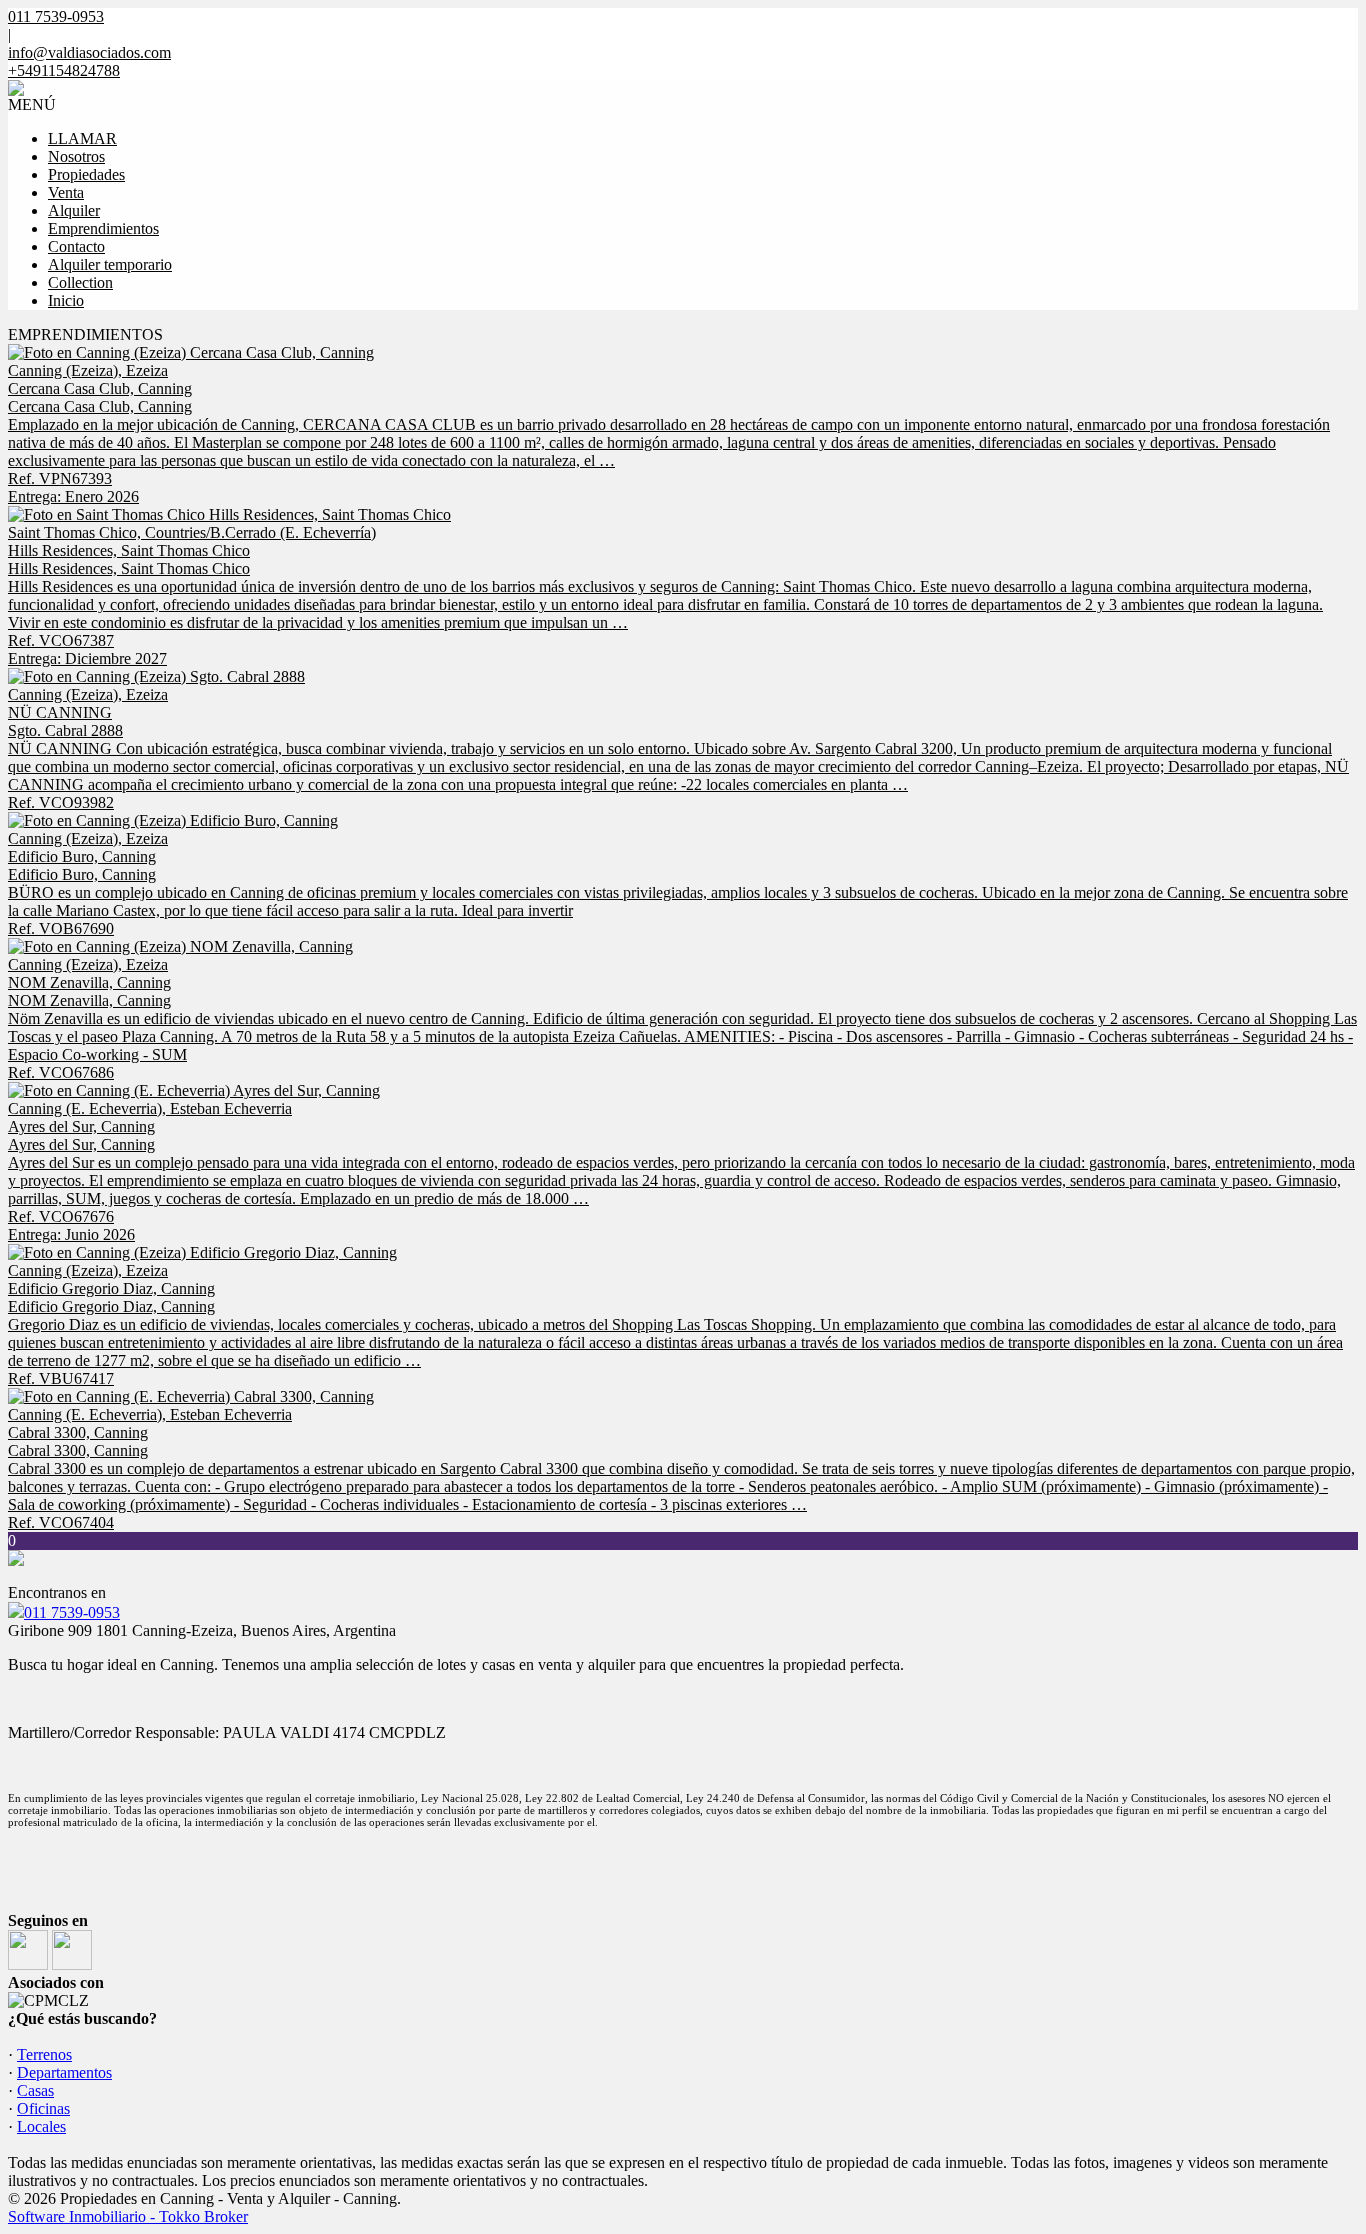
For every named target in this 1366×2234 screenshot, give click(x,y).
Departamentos (64, 2072)
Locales (41, 2126)
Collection (80, 282)
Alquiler (74, 210)
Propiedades (86, 174)
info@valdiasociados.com (89, 52)
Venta (66, 192)
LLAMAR (82, 138)
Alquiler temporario (110, 264)
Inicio (66, 300)
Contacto (76, 246)
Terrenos (44, 2054)
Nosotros (76, 156)
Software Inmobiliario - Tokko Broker (128, 2216)
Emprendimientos (103, 228)
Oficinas (43, 2108)
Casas (35, 2090)
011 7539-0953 (72, 1612)
